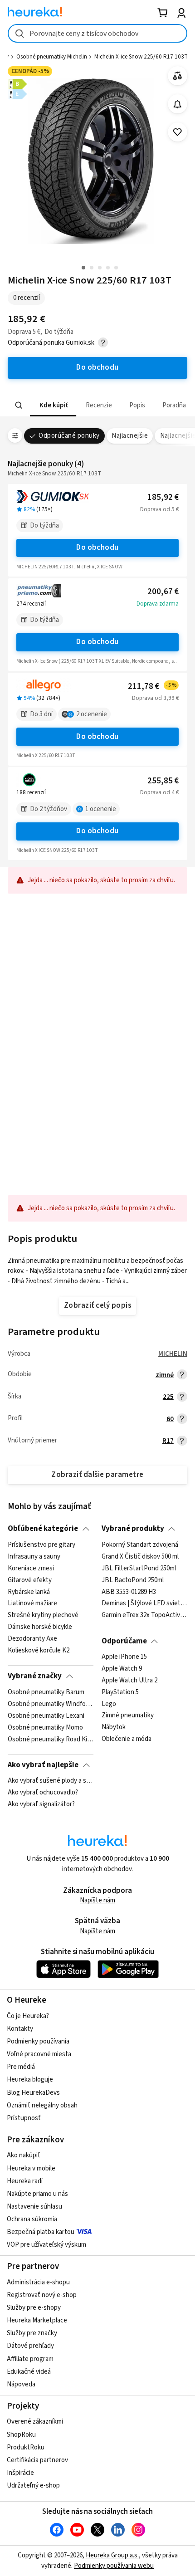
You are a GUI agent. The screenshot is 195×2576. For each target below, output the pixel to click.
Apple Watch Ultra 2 (129, 1681)
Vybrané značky (35, 1676)
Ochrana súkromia (32, 2219)
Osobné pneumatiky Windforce (51, 1704)
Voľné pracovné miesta (39, 2054)
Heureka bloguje (30, 2080)
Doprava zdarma (158, 604)
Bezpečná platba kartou (41, 2232)
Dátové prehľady (30, 2346)
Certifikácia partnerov (37, 2460)
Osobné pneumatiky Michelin (52, 57)
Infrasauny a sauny (34, 1556)
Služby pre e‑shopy (34, 2308)
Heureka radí (25, 2181)
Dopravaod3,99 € (155, 698)
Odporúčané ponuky (69, 436)
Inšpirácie (20, 2473)
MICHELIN (173, 1354)
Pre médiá (21, 2067)
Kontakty (20, 2029)
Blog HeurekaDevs (33, 2093)
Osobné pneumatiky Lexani (46, 1716)
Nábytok (114, 1727)
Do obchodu (97, 547)
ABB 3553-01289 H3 (129, 1592)
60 (170, 1419)
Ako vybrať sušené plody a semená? (51, 1781)
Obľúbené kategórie (43, 1529)
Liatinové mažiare (32, 1603)
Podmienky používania (38, 2041)
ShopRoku (21, 2435)
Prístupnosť (24, 2118)
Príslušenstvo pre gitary (41, 1545)
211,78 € (152, 687)
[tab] (53, 405)
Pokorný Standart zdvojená (140, 1545)
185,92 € (163, 497)
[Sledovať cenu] (178, 104)
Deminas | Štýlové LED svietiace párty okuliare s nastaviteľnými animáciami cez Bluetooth (144, 1603)
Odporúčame (124, 1641)
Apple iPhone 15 (124, 1657)
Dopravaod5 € (159, 509)
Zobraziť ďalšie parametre (97, 1475)
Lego (109, 1704)
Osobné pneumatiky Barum (46, 1692)
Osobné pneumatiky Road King (51, 1739)
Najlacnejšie (130, 436)
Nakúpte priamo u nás (37, 2194)
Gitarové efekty (30, 1580)
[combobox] (97, 33)
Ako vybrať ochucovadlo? (43, 1793)
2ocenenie (92, 714)
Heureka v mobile (31, 2168)
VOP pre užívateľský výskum (46, 2245)
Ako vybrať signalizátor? (41, 1804)
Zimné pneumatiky (128, 1716)
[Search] (19, 406)
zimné (165, 1375)
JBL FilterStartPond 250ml (139, 1568)
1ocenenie (101, 809)
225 (168, 1397)
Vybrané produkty (133, 1529)
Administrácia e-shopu (38, 2282)
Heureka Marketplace (37, 2320)
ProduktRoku (26, 2447)
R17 (168, 1441)
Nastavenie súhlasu (34, 2207)
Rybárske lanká (29, 1592)
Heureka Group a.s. (112, 2555)
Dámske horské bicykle (40, 1627)
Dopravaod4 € (159, 792)
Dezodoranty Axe (32, 1639)
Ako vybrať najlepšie (43, 1765)
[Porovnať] (178, 76)
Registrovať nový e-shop (42, 2295)
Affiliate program (30, 2359)
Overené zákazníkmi (35, 2422)
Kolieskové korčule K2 (39, 1650)
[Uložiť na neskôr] (178, 132)
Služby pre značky (32, 2333)
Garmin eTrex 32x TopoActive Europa (144, 1615)
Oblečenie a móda (127, 1739)
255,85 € (163, 781)
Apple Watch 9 (122, 1669)
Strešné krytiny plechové (43, 1615)
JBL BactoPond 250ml (133, 1580)
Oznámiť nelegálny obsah (42, 2105)
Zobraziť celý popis (97, 1305)
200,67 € (163, 592)
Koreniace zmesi (31, 1568)
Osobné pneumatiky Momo (45, 1727)
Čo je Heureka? (28, 2016)
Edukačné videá (29, 2372)
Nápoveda (21, 2384)
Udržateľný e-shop (33, 2486)
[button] (53, 405)
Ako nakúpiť (24, 2155)
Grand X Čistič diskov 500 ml (140, 1556)
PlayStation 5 (120, 1692)
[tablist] (97, 405)
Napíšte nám (97, 1900)
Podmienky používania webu (114, 2566)
